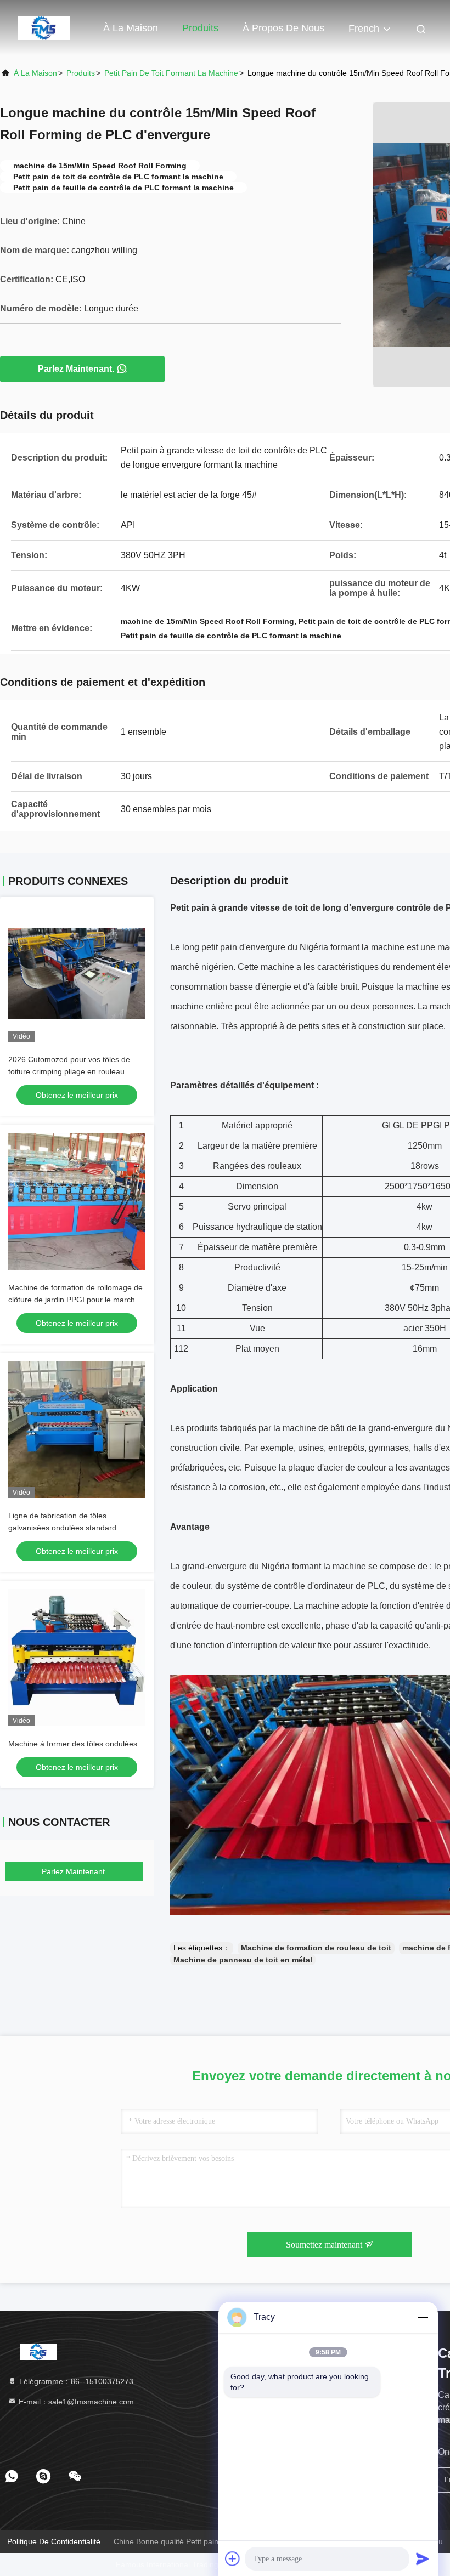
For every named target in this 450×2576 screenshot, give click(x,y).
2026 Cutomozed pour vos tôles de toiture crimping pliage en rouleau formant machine (69, 1071)
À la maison (131, 28)
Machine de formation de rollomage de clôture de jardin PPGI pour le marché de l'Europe (75, 1300)
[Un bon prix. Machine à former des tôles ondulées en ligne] (77, 1658)
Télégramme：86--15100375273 (75, 2381)
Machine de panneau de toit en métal (243, 1960)
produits (81, 73)
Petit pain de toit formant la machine (171, 73)
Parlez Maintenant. (76, 369)
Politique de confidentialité (54, 2541)
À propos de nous (283, 28)
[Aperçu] (44, 27)
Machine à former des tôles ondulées (73, 1744)
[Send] (423, 2558)
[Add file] (233, 2558)
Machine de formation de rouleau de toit (316, 1948)
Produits (200, 28)
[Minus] (423, 2317)
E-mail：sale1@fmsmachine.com (75, 2402)
